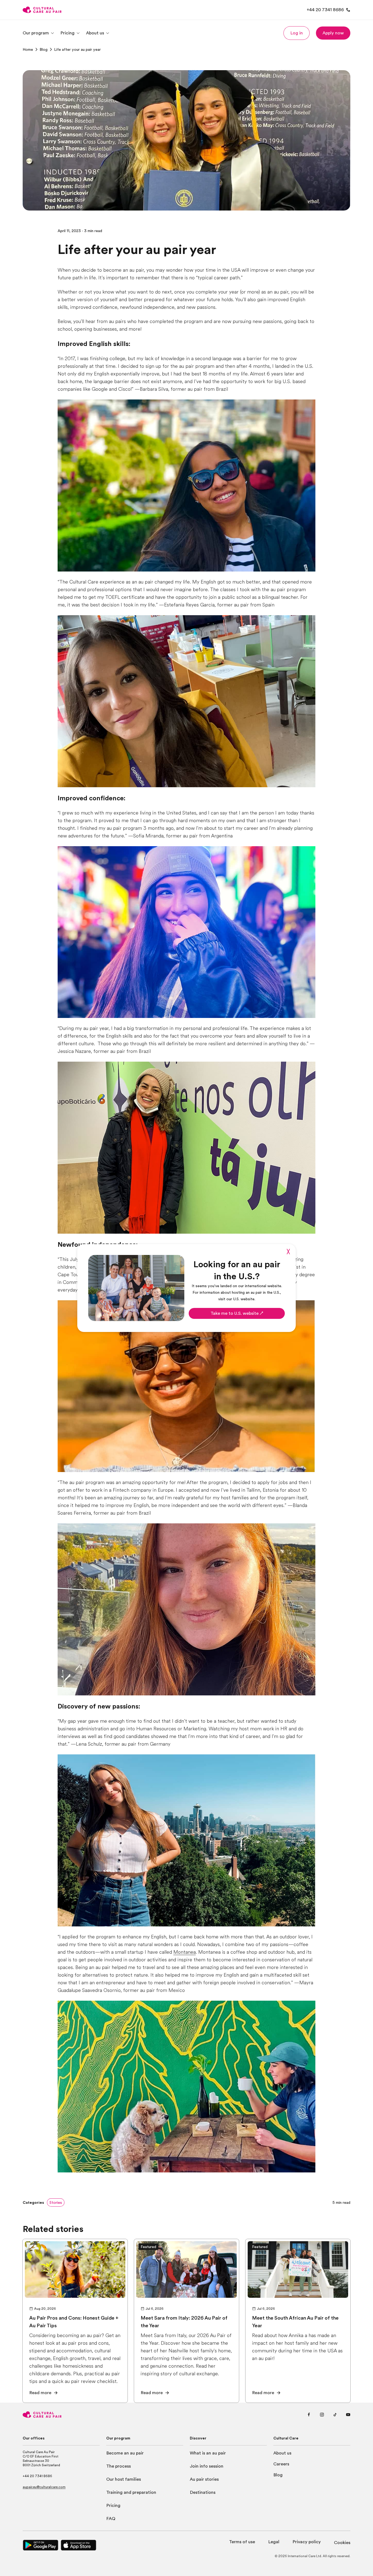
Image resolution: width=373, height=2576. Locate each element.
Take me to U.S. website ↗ (237, 1313)
